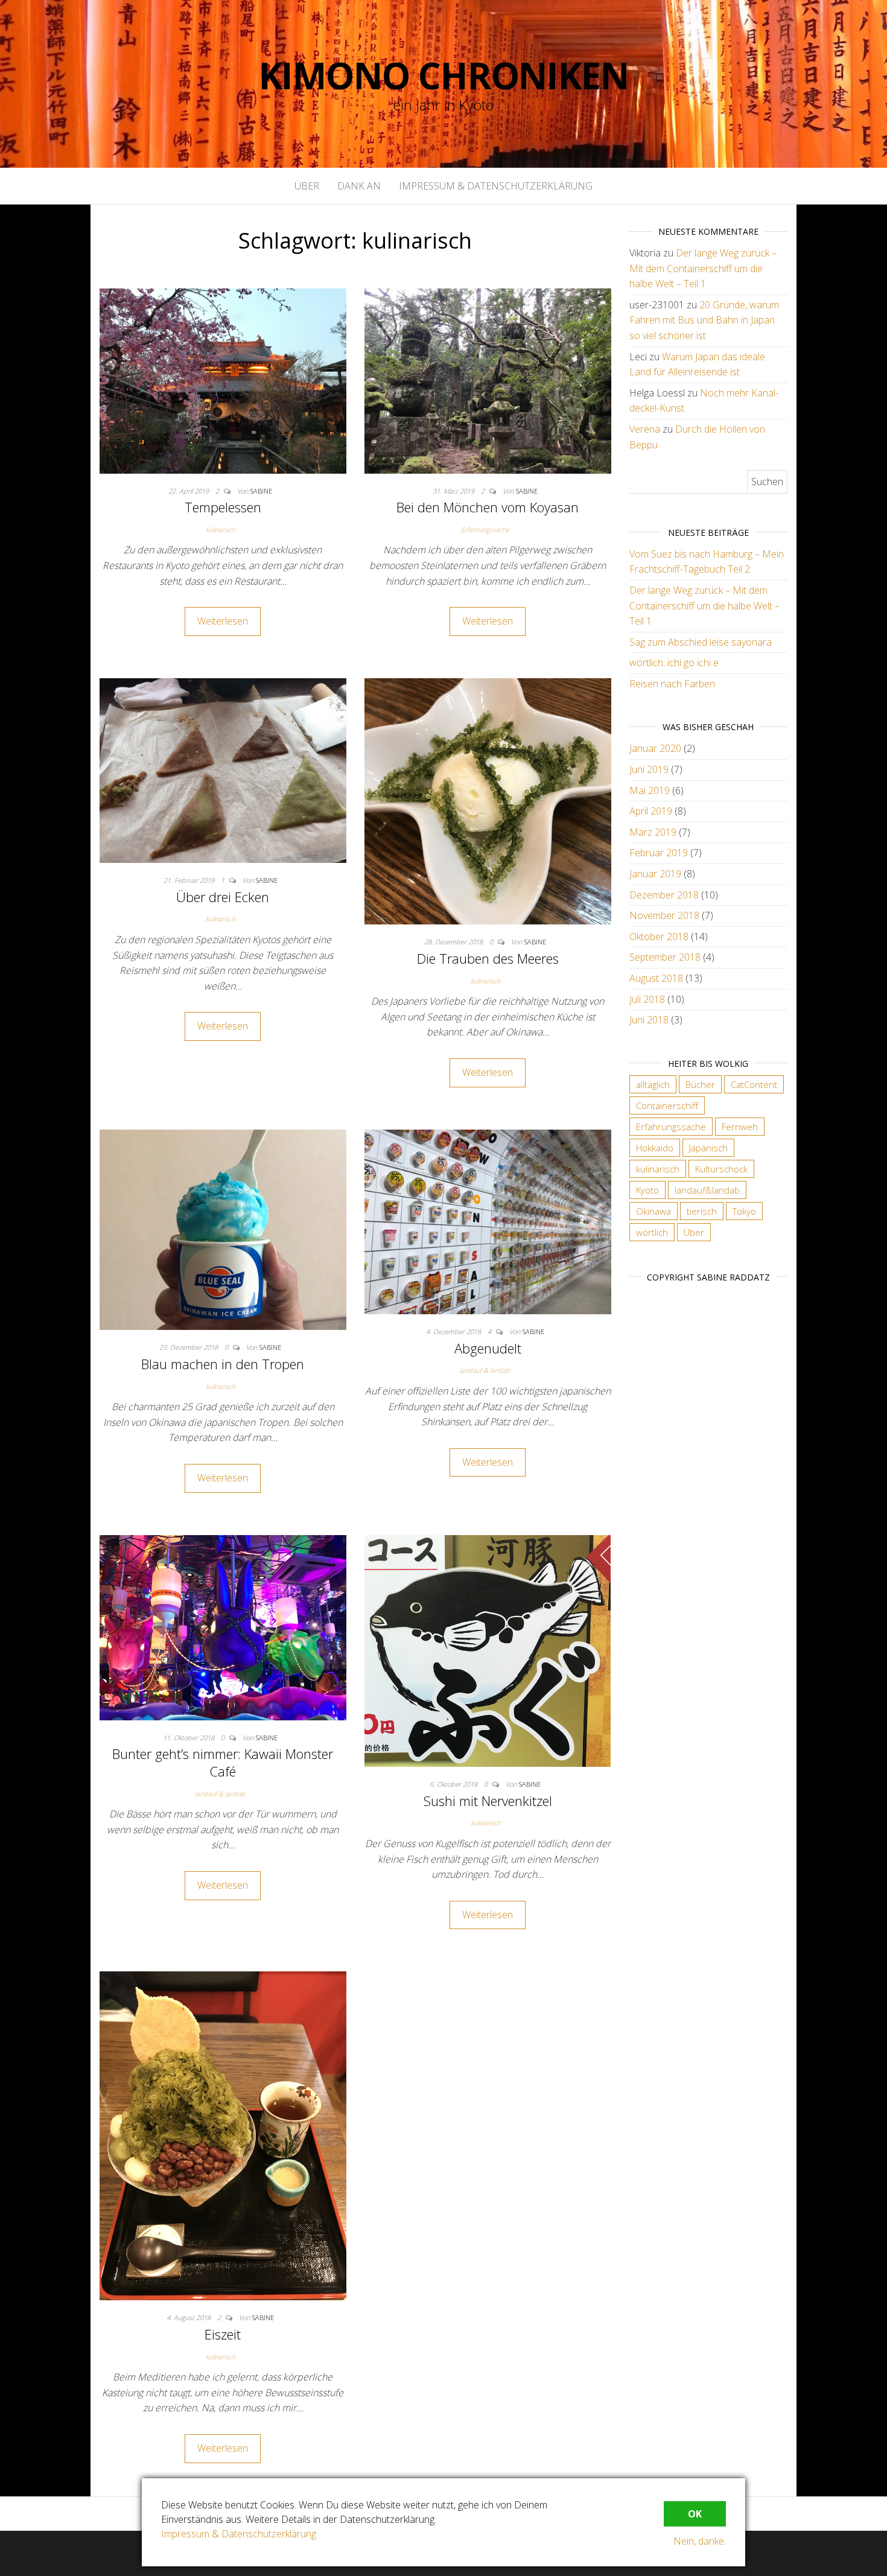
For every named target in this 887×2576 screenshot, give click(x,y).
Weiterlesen (223, 621)
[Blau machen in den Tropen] (223, 1229)
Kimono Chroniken (444, 75)
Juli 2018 (647, 999)
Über (307, 186)
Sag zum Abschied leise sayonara (701, 642)
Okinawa (653, 1211)
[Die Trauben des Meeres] (488, 800)
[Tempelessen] (223, 380)
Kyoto (647, 1190)
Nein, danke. (700, 2541)
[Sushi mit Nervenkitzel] (488, 1650)
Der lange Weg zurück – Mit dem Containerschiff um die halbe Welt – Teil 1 (703, 268)
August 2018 (656, 978)
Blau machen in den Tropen (223, 1364)
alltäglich (653, 1084)
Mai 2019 (650, 790)
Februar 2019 (659, 853)
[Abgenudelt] (488, 1221)
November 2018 (664, 915)
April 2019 (651, 811)
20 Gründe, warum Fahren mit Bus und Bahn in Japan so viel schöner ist (704, 320)
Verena (645, 429)
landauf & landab (485, 1370)
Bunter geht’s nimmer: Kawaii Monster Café (223, 1762)
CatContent (754, 1084)
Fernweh (740, 1127)
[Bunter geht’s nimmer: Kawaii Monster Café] (223, 1627)
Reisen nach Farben (672, 684)
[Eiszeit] (223, 2135)
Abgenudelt (488, 1348)
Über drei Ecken (223, 897)
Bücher (700, 1084)
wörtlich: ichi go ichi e (674, 663)
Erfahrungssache (485, 530)
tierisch (702, 1211)
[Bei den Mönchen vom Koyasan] (488, 380)
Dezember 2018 (664, 895)
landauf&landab (707, 1190)
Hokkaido (655, 1148)
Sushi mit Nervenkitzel (488, 1801)
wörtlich (652, 1232)
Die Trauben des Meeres (488, 958)
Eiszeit (223, 2334)
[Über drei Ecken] (223, 769)
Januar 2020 (655, 748)
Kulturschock (721, 1169)
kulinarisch (221, 530)
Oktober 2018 (659, 937)
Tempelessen (223, 507)
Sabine (261, 491)
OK (695, 2514)
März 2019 (653, 832)
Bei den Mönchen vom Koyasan (488, 507)
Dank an (359, 186)
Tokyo (744, 1211)
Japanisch (708, 1148)
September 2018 (665, 957)
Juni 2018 (649, 1020)
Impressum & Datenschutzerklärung (496, 186)
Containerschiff (667, 1105)
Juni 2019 (649, 769)
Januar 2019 (655, 874)
